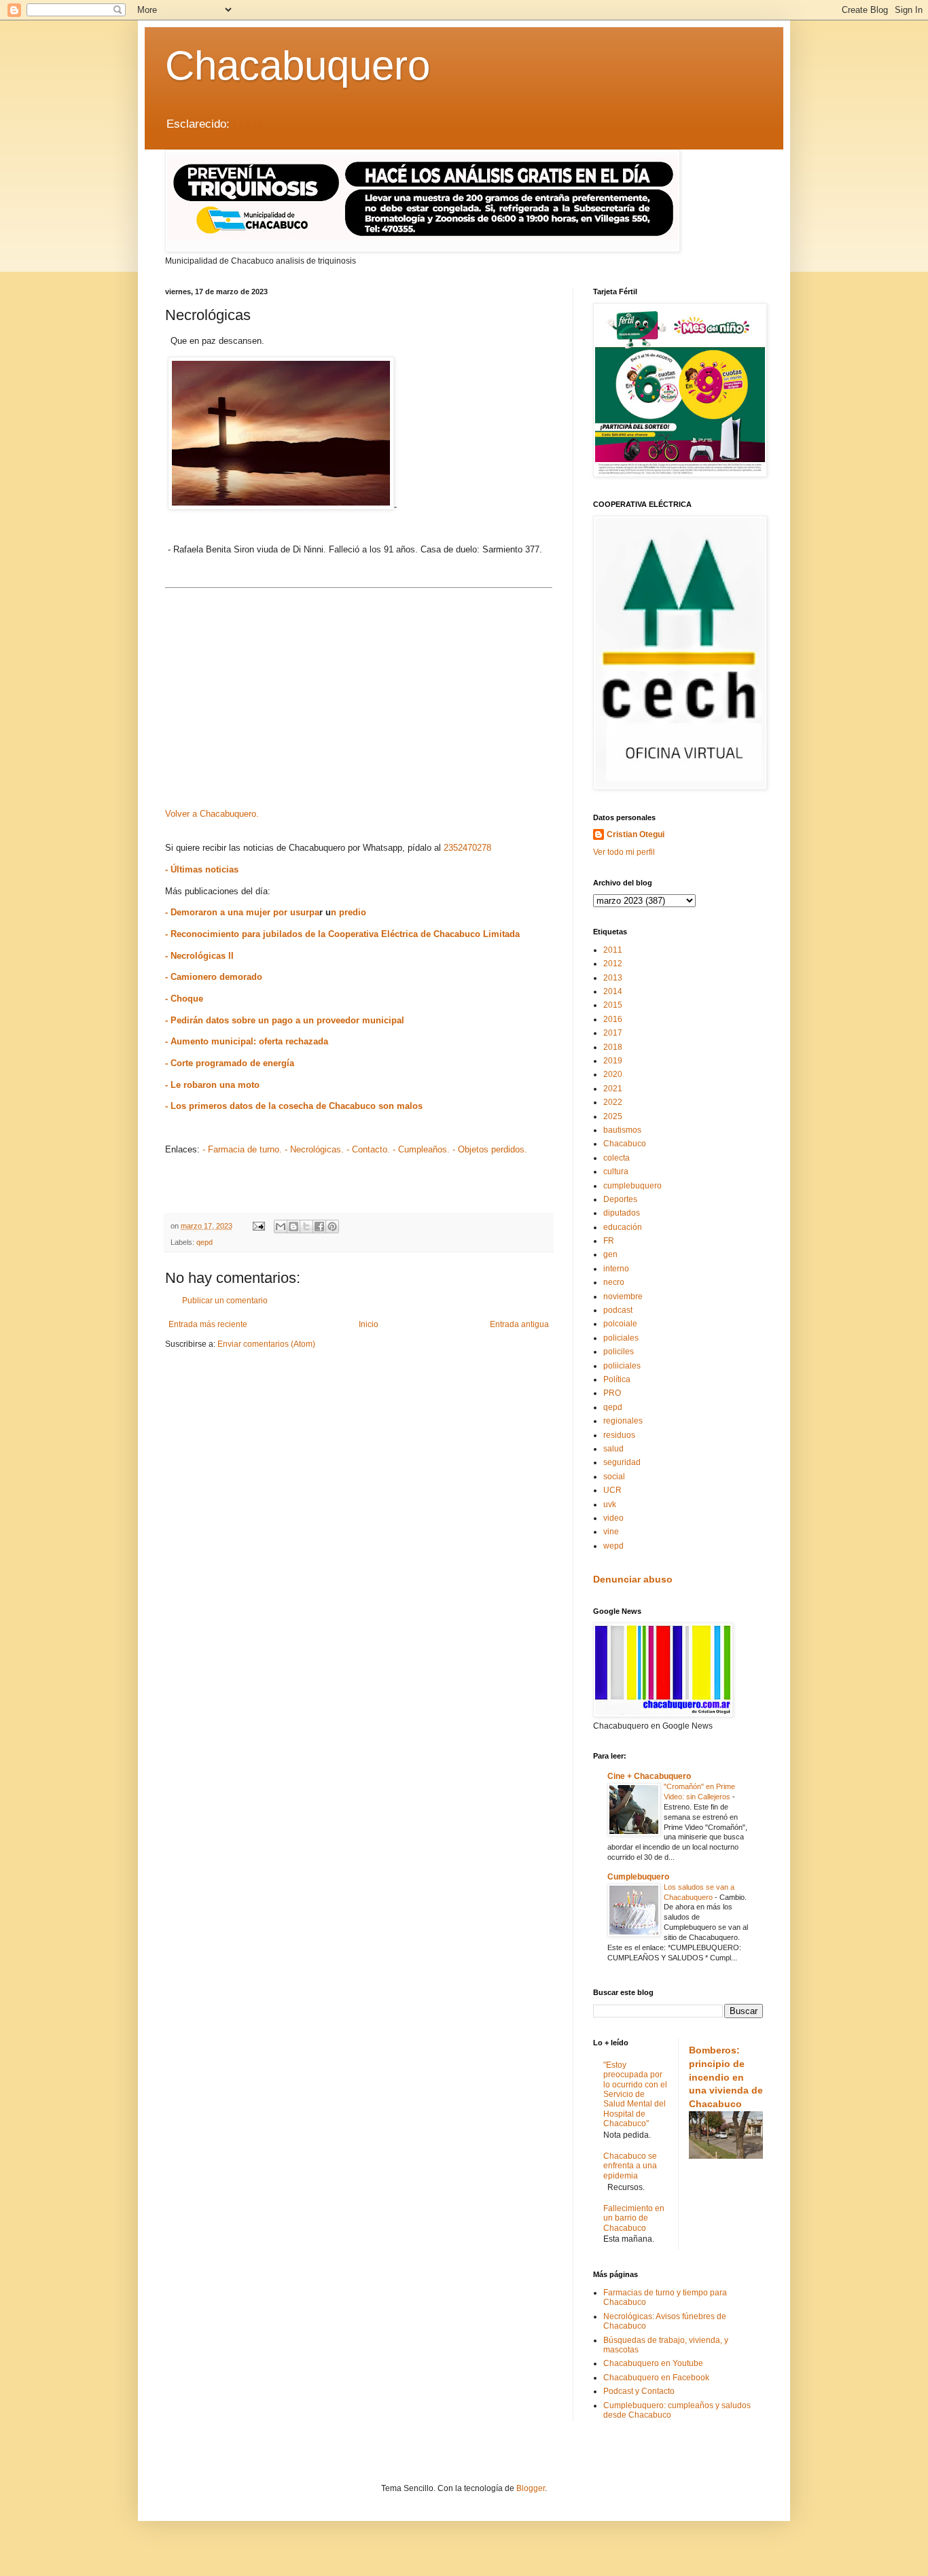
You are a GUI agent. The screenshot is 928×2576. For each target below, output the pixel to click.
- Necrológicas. (314, 1149)
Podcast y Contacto (639, 2391)
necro (614, 1282)
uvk (610, 1504)
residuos (619, 1435)
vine (611, 1532)
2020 (613, 1074)
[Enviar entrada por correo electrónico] (258, 1226)
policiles (619, 1352)
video (613, 1518)
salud (613, 1449)
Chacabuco (625, 1144)
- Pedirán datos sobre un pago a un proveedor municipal (285, 1020)
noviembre (623, 1296)
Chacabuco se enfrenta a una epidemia (630, 2166)
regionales (623, 1421)
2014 (613, 991)
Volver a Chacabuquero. (212, 814)
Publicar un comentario (225, 1301)
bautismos (622, 1130)
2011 (613, 950)
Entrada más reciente (208, 1324)
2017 (613, 1033)
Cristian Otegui (636, 834)
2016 (613, 1019)
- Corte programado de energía (230, 1063)
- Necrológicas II (199, 956)
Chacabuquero (298, 66)
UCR (612, 1490)
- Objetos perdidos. (490, 1149)
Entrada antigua (519, 1324)
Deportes (620, 1199)
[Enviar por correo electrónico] (281, 1227)
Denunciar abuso (633, 1579)
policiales (621, 1338)
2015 (613, 1005)
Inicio (369, 1324)
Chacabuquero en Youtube (653, 2363)
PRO (612, 1393)
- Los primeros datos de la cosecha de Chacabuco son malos (294, 1106)
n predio (349, 912)
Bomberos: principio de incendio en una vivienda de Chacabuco (726, 2077)
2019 (613, 1061)
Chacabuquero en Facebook (656, 2378)
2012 (613, 964)
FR (609, 1241)
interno (616, 1269)
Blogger (531, 2488)
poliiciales (622, 1366)
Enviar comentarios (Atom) (266, 1344)
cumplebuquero (632, 1186)
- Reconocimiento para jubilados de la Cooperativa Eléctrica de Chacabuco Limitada (342, 934)
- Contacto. (368, 1149)
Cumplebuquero (638, 1877)
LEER (248, 124)
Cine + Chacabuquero (649, 1776)
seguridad (622, 1462)
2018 (613, 1047)
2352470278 (467, 848)
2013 (613, 978)
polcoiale (620, 1324)
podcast (618, 1310)
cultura (616, 1171)
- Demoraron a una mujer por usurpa (242, 912)
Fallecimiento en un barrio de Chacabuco (634, 2218)
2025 (613, 1116)
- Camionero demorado (214, 977)
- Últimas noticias (202, 869)
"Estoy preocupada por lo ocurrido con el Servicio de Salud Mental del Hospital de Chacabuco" (635, 2094)
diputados (622, 1213)
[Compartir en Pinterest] (332, 1227)
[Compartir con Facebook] (319, 1227)
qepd (204, 1242)
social (614, 1477)
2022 (613, 1102)
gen (610, 1254)
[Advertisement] (359, 688)
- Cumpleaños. (421, 1149)
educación (623, 1227)
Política (617, 1379)
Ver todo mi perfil (624, 852)
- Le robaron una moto (212, 1085)
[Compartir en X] (306, 1227)
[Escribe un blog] (293, 1227)
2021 (613, 1089)
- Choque (184, 999)
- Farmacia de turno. (242, 1149)
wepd (613, 1546)
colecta (617, 1158)
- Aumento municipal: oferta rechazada (247, 1041)
